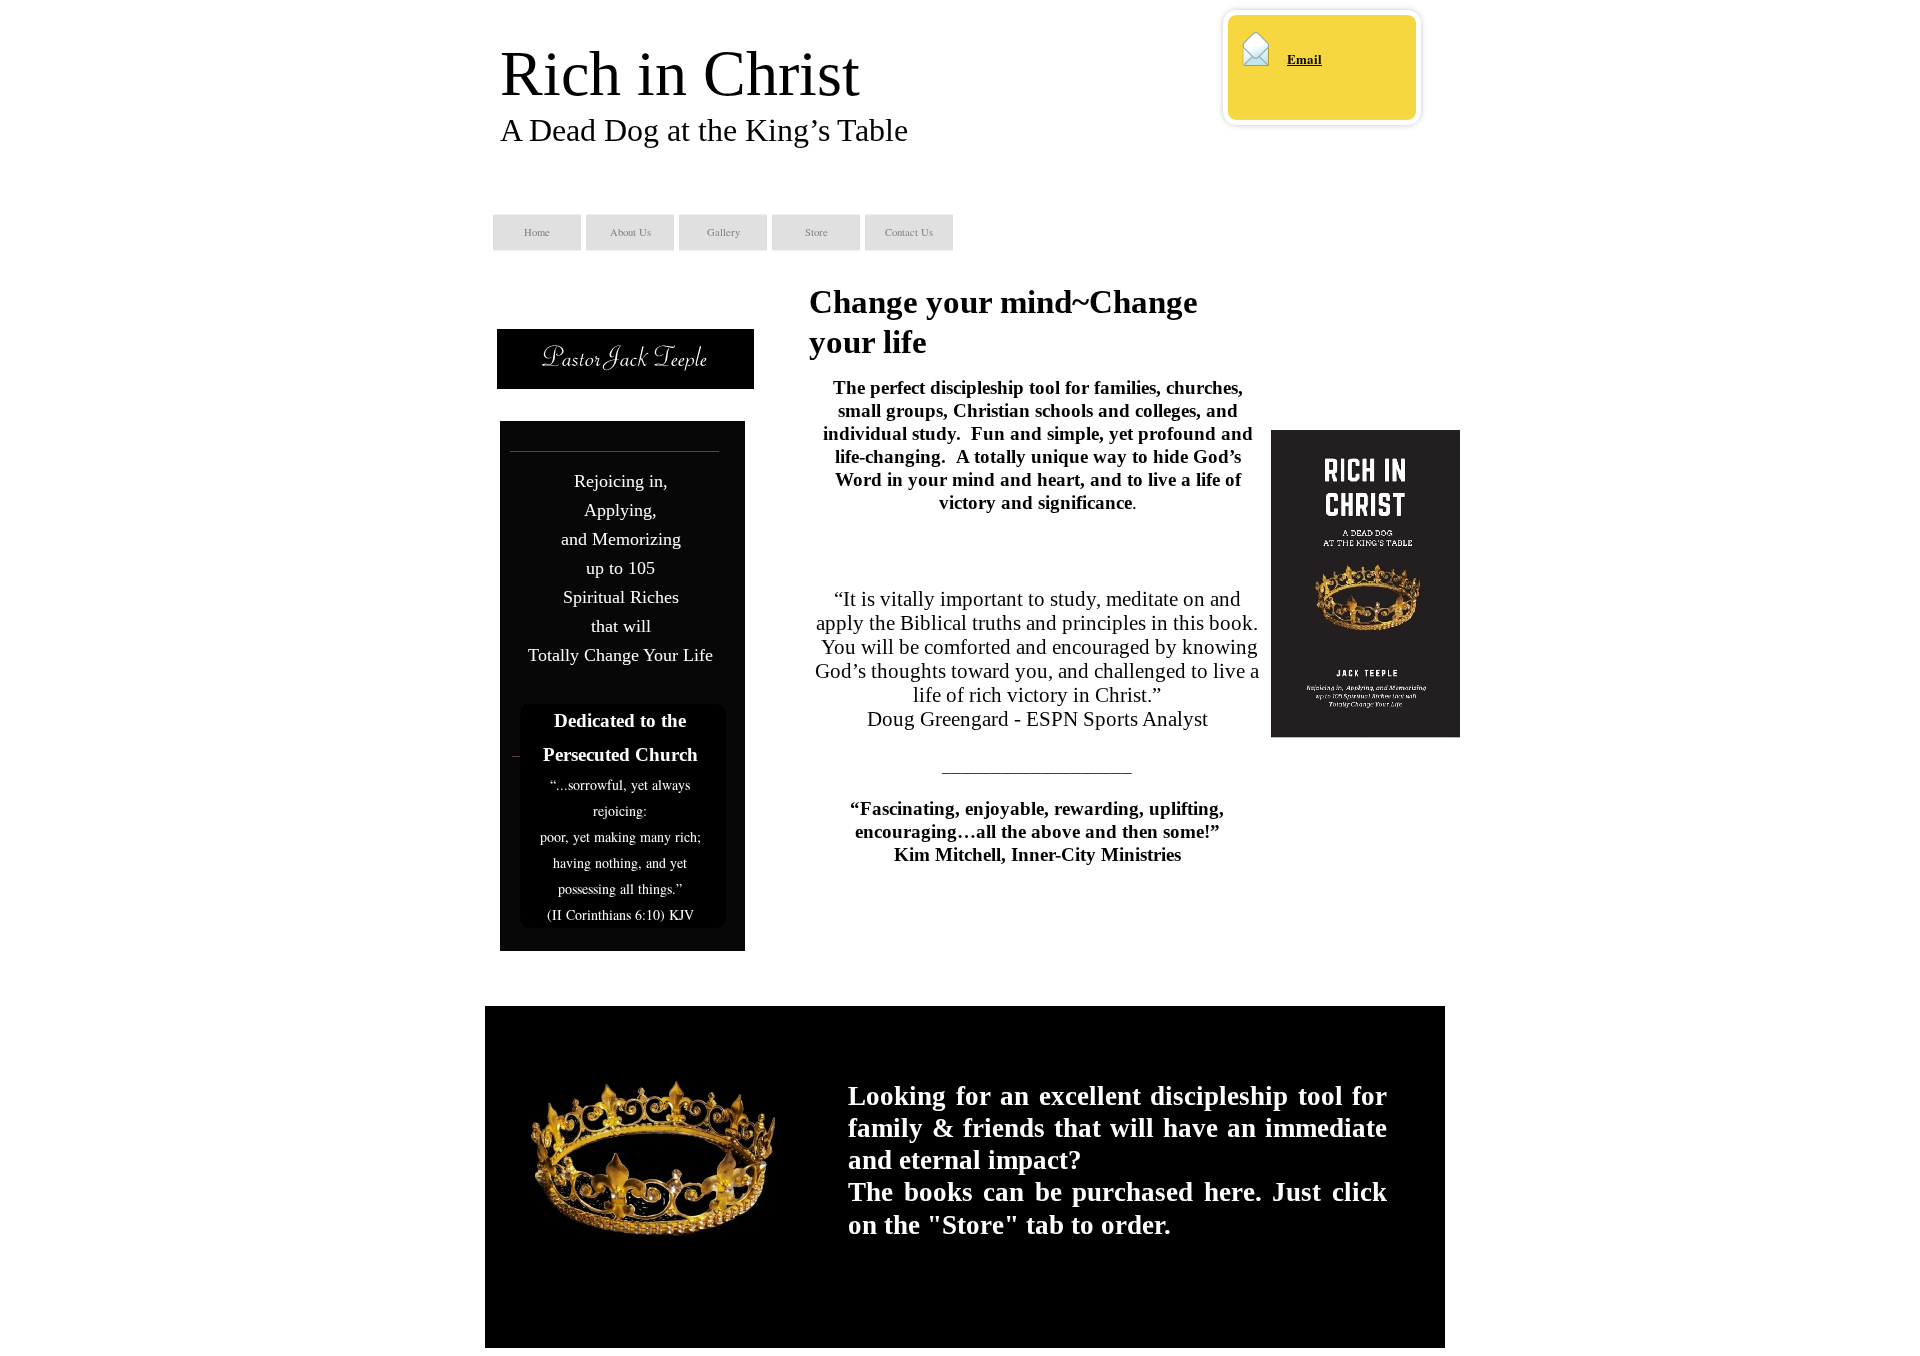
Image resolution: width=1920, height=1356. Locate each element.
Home (537, 232)
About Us (630, 232)
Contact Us (909, 232)
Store (816, 232)
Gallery (723, 232)
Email (1304, 58)
